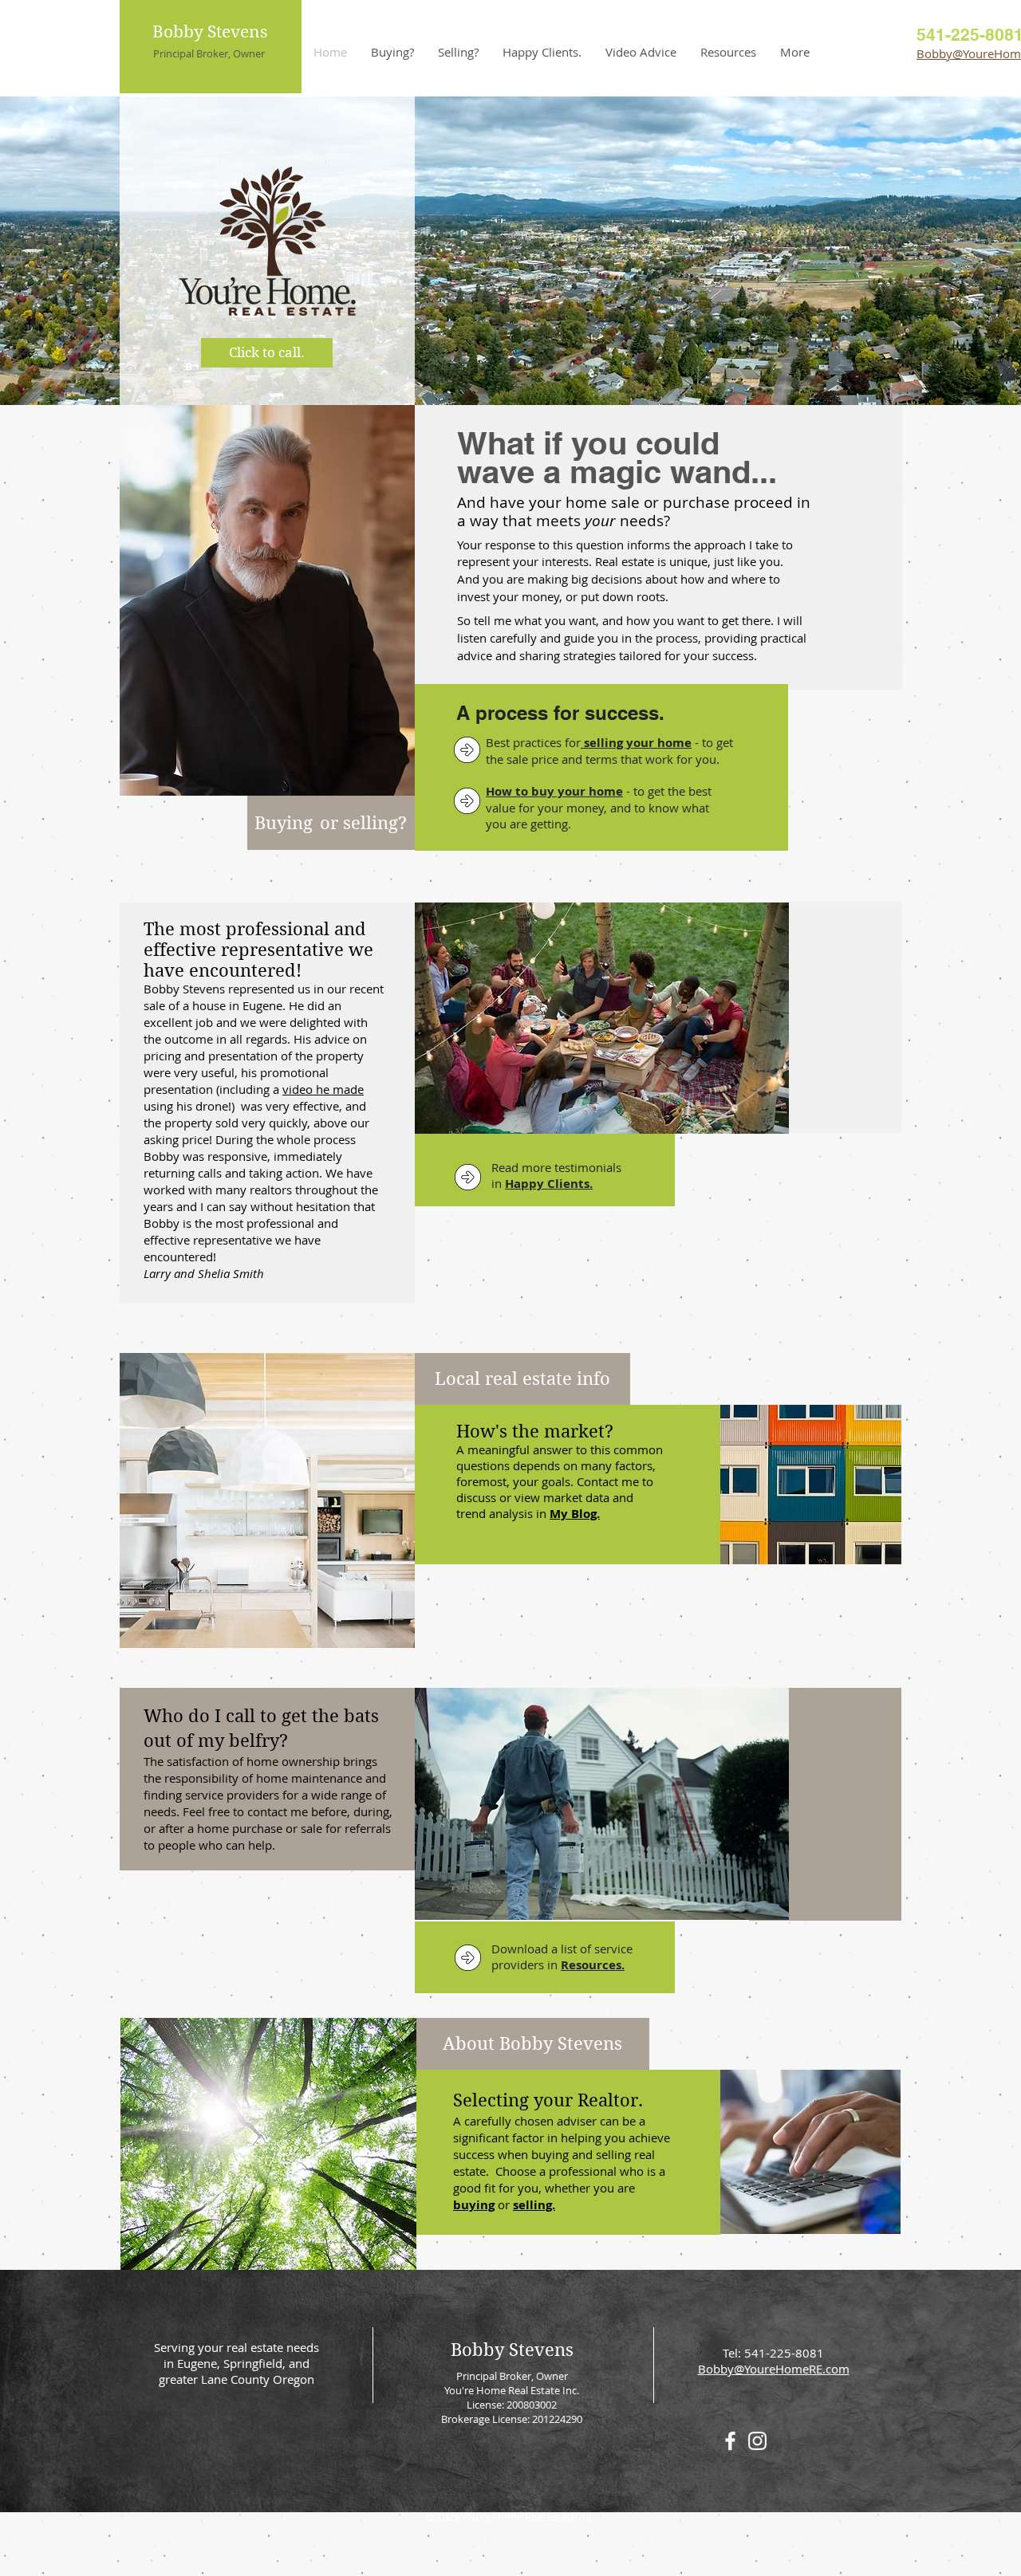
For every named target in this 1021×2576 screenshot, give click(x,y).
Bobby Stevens (210, 32)
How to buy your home (554, 791)
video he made (323, 1089)
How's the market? (535, 1431)
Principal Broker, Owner (209, 53)
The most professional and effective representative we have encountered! (258, 950)
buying (474, 2205)
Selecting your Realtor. (548, 2100)
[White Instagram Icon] (757, 2441)
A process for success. (560, 713)
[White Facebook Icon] (730, 2441)
